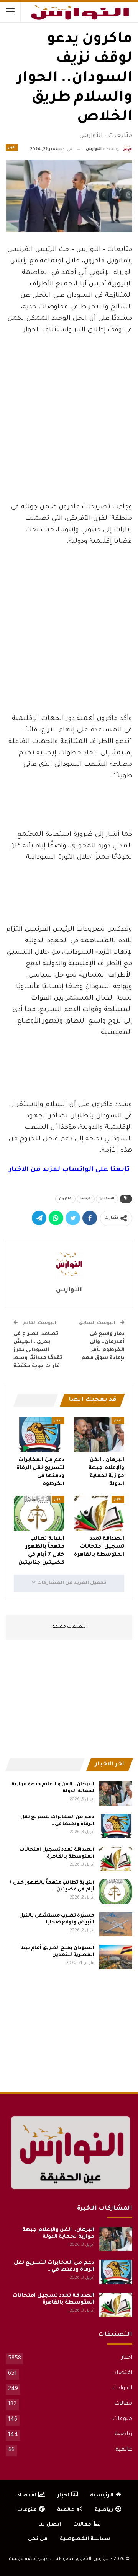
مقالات (123, 2404)
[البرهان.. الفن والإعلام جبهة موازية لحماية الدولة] (99, 1435)
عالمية (124, 2450)
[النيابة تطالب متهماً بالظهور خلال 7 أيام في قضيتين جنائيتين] (39, 1513)
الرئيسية (102, 2495)
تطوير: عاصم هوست (30, 2559)
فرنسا (86, 1199)
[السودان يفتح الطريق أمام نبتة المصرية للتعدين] (116, 1957)
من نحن (38, 2539)
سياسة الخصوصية (85, 2539)
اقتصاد (123, 2373)
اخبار (12, 148)
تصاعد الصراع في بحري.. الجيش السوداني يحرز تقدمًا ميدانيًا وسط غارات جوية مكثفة (38, 1350)
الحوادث (122, 2389)
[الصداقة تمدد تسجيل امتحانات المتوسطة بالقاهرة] (99, 1513)
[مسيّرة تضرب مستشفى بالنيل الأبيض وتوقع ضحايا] (116, 1925)
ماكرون (65, 1199)
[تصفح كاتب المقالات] (69, 1264)
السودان (107, 1199)
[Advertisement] (69, 445)
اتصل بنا (50, 2525)
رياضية (123, 2434)
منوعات (122, 2419)
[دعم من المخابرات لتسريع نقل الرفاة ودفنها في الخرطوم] (39, 1435)
